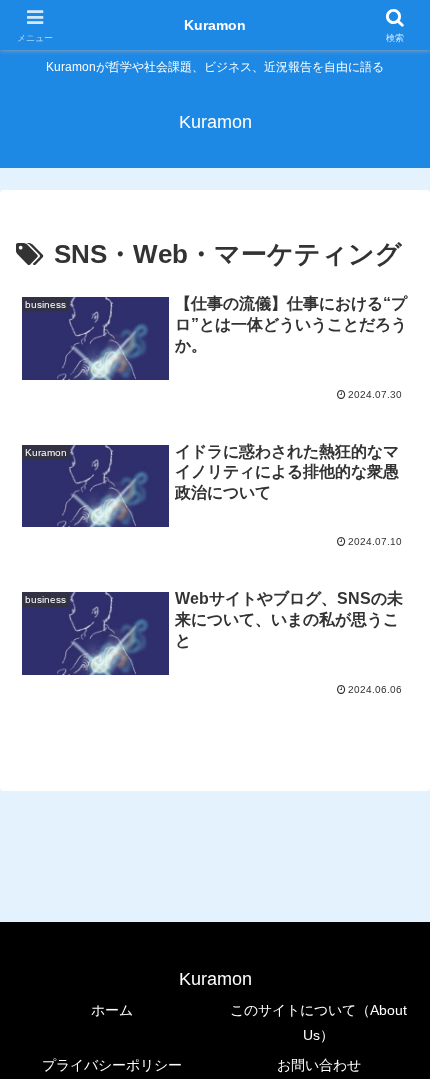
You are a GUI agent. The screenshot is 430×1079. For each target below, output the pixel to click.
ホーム (112, 1010)
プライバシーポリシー (112, 1065)
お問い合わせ (319, 1065)
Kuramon (215, 25)
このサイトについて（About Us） (318, 1022)
